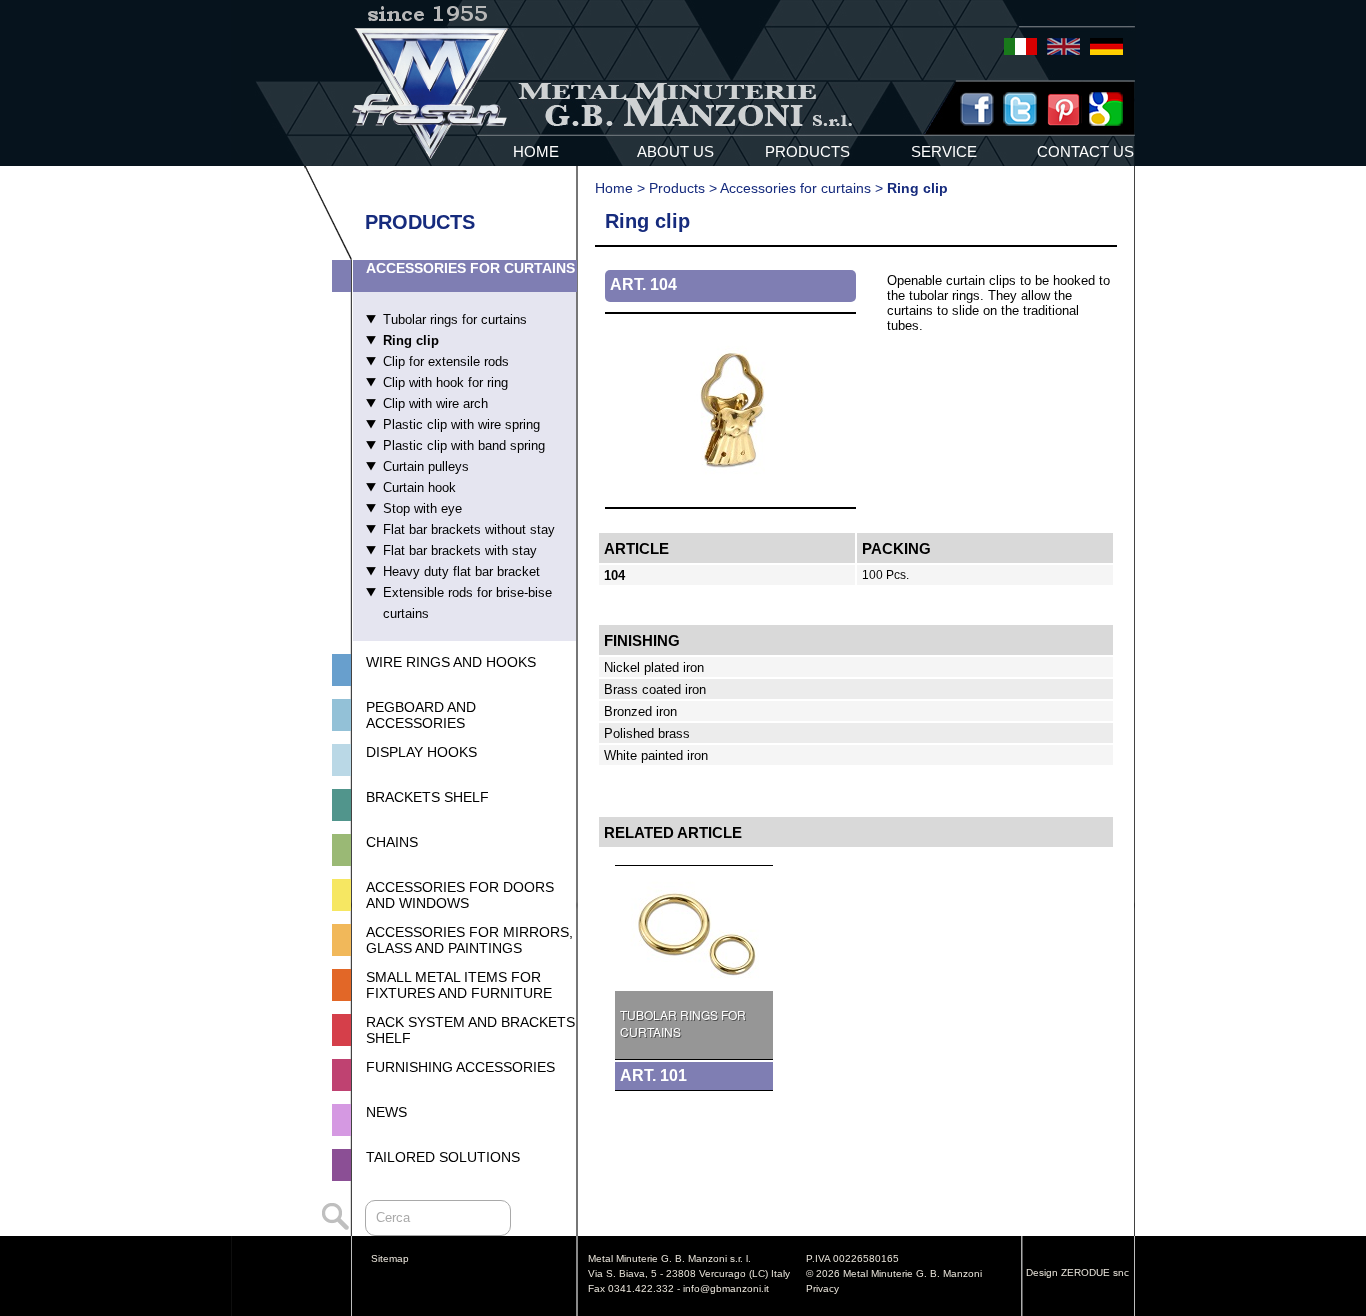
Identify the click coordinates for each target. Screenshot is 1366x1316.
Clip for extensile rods (446, 361)
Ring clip (411, 340)
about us (675, 151)
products (807, 151)
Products (677, 188)
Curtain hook (419, 487)
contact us (1085, 151)
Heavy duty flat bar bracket (461, 571)
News (386, 1112)
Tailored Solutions (443, 1157)
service (944, 151)
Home (614, 188)
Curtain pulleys (426, 466)
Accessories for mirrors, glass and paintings (469, 940)
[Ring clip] (730, 501)
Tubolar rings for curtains (455, 319)
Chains (392, 842)
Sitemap (390, 1258)
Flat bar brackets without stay (469, 529)
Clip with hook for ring (445, 382)
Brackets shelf (427, 797)
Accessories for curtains (470, 268)
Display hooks (421, 752)
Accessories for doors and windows (460, 895)
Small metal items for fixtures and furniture (459, 985)
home (536, 151)
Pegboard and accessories (421, 715)
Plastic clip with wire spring (461, 424)
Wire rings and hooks (451, 662)
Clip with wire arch (435, 403)
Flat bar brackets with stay (460, 550)
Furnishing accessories (460, 1067)
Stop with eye (422, 508)
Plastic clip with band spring (464, 445)
